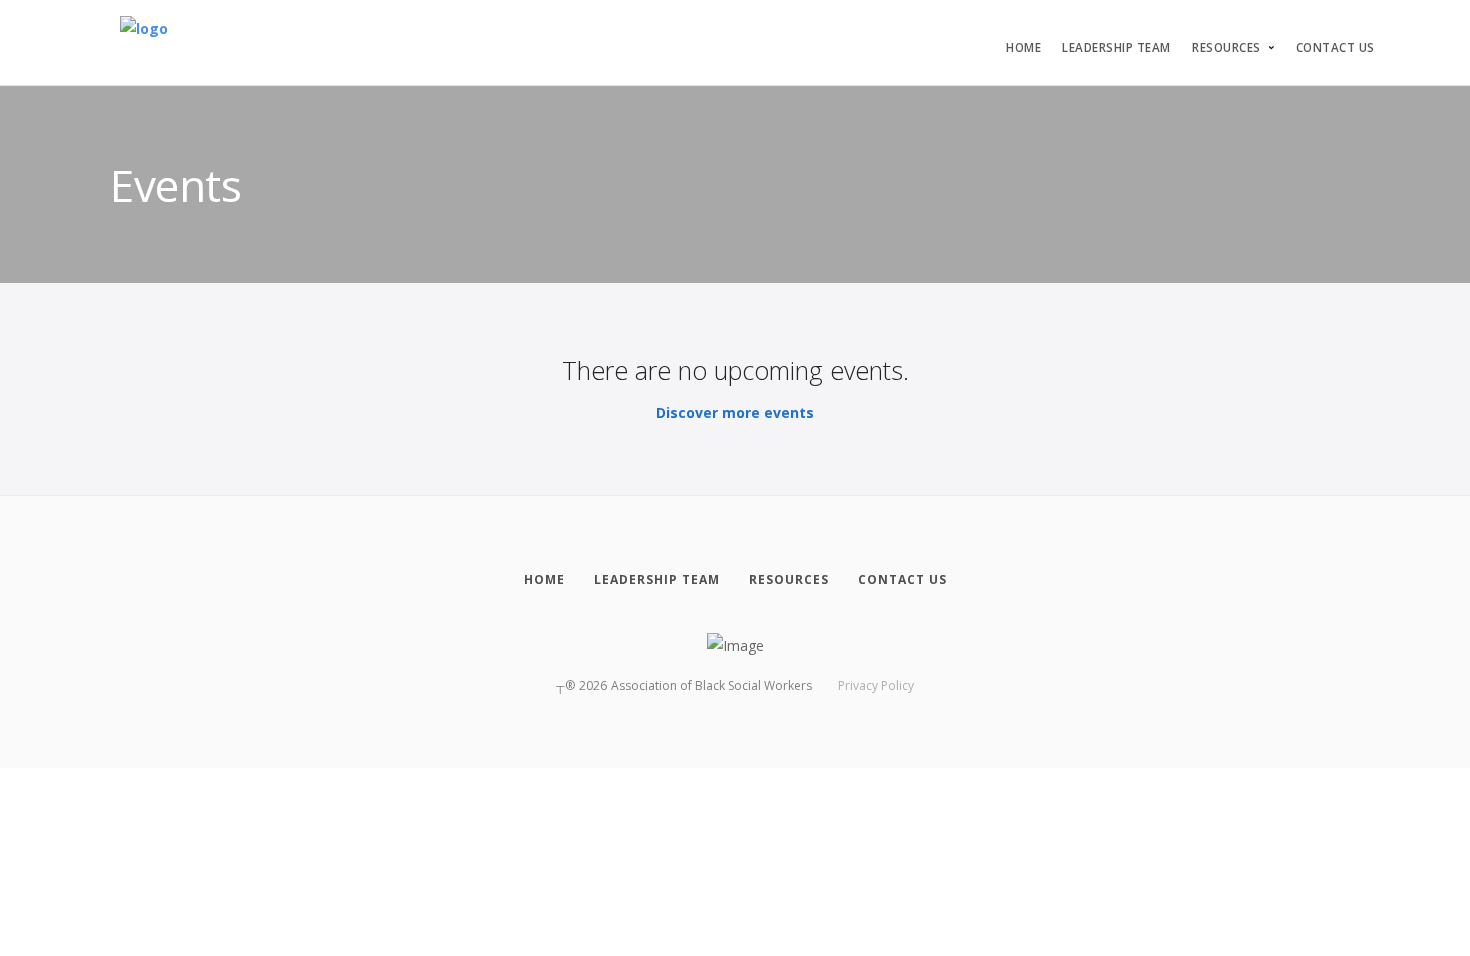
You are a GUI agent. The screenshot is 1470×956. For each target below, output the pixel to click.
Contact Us (1335, 47)
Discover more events (735, 412)
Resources (1226, 47)
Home (1023, 47)
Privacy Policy (876, 685)
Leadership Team (1116, 47)
